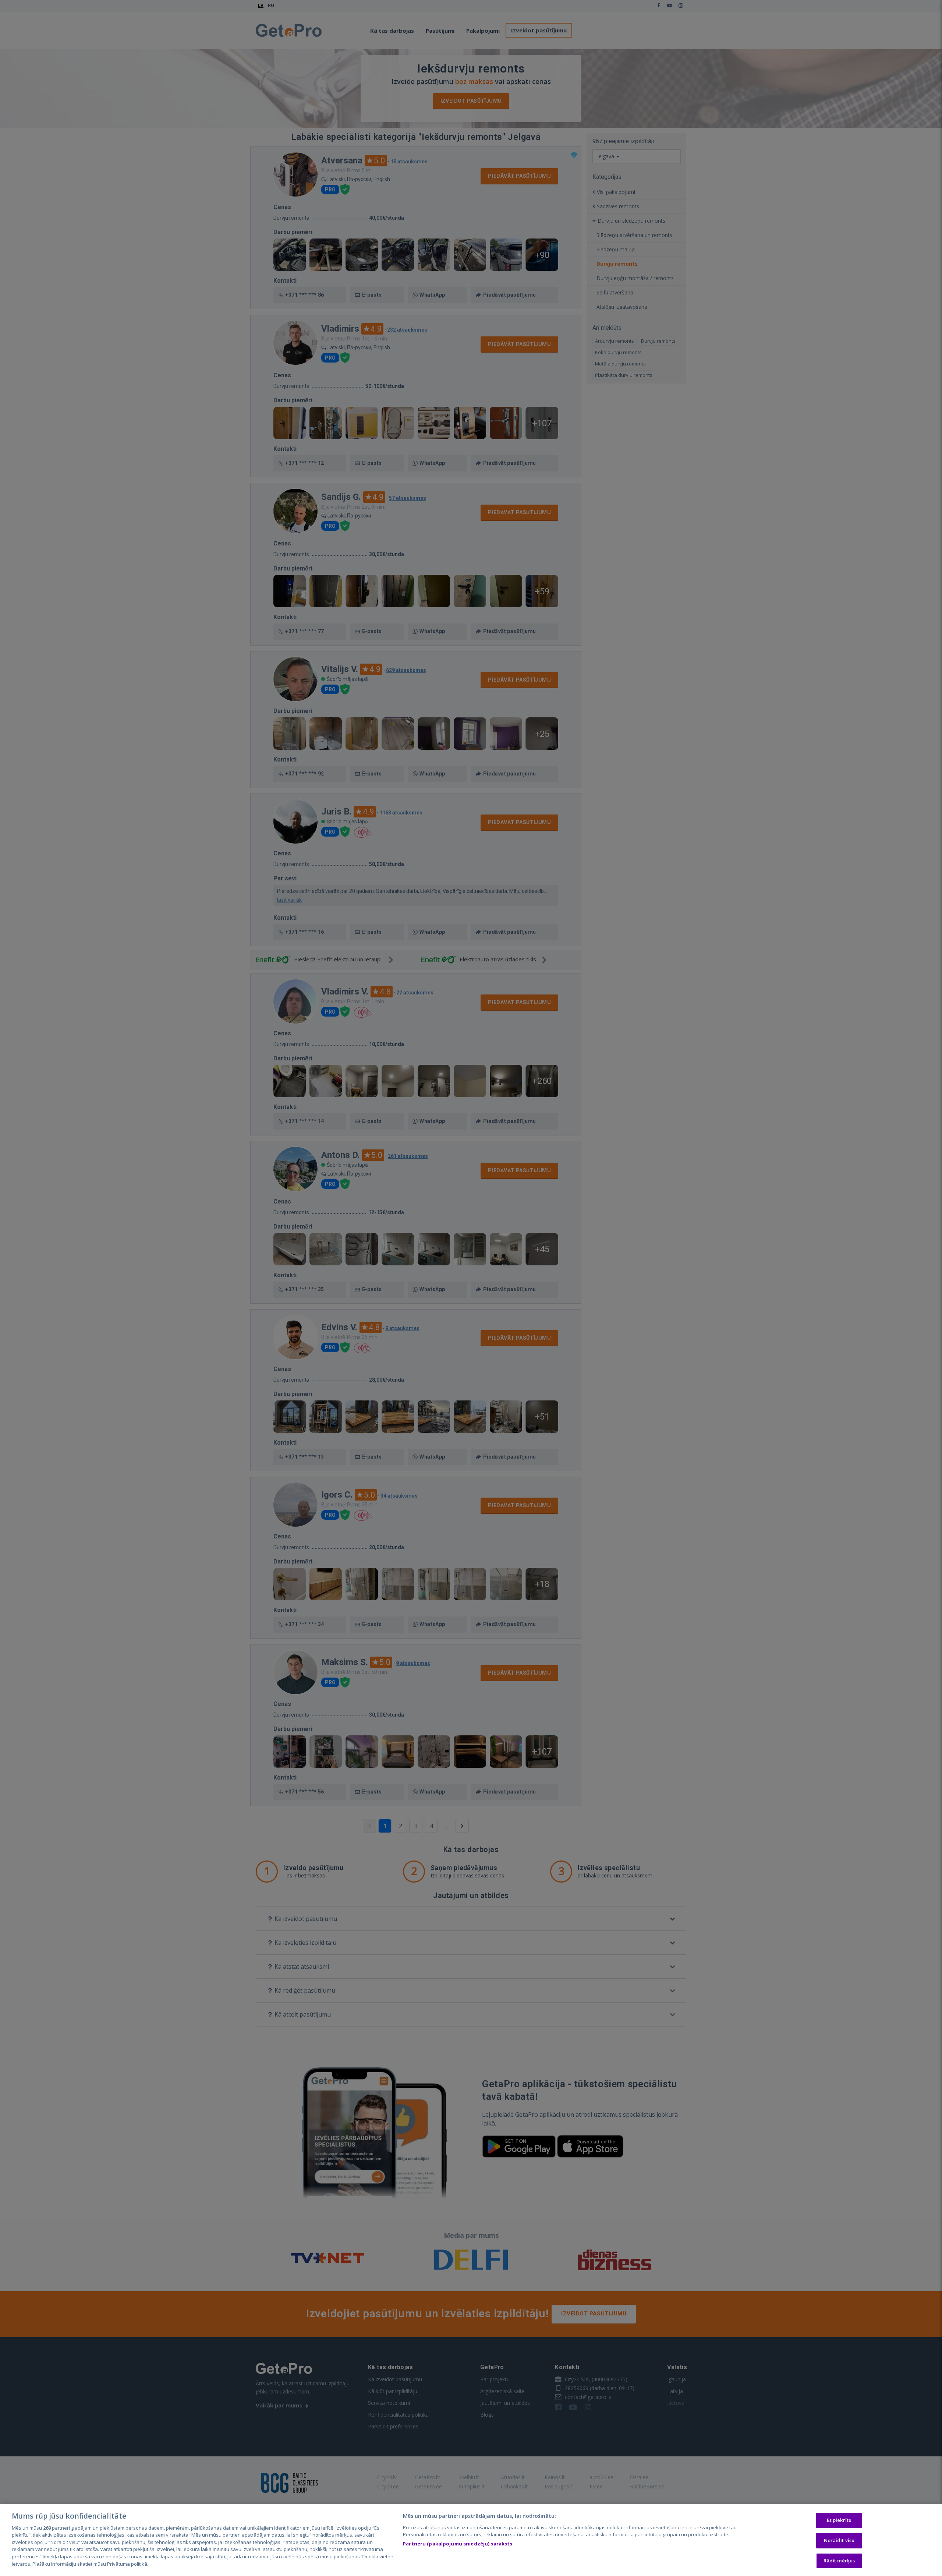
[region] (471, 2540)
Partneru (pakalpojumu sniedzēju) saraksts (458, 2544)
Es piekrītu (839, 2520)
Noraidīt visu (839, 2540)
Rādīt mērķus (839, 2561)
